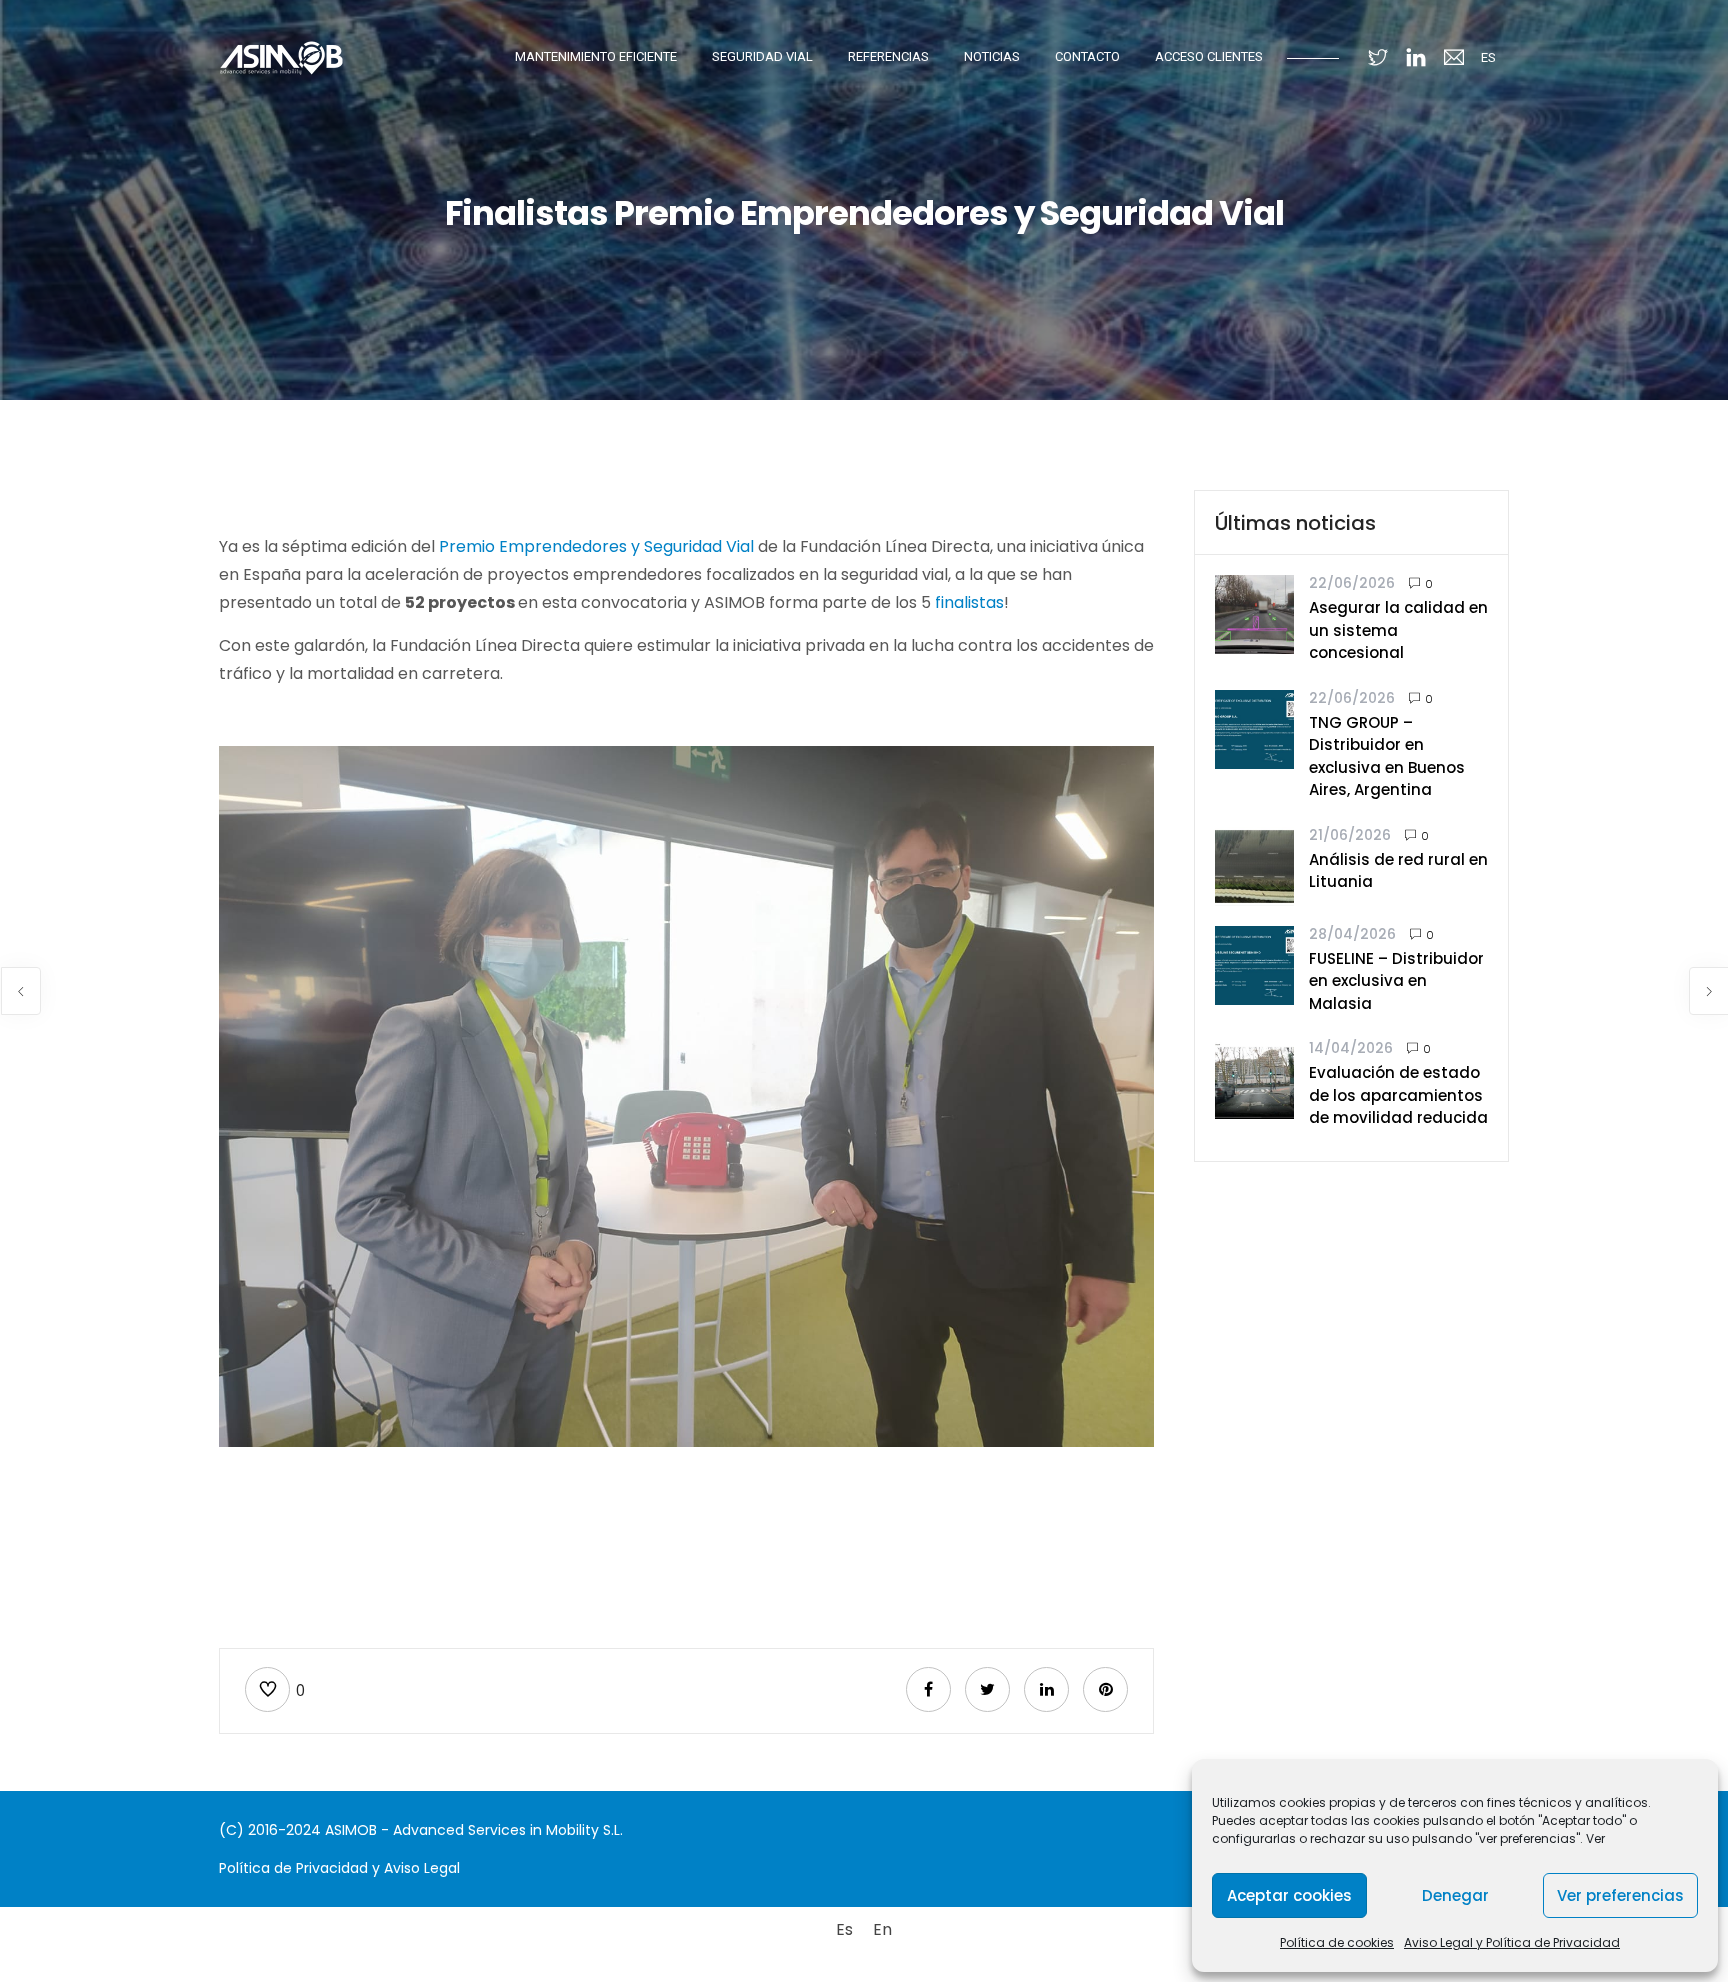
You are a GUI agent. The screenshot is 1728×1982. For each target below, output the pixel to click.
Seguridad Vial (762, 56)
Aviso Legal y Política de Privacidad (1512, 1942)
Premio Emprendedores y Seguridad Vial (596, 546)
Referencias (888, 56)
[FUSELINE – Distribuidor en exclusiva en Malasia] (1254, 963)
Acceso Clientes (1209, 56)
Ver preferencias (1620, 1895)
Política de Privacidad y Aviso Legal (339, 1868)
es (1488, 57)
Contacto (1087, 56)
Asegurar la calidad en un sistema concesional (1398, 630)
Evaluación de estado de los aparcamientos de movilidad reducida (1398, 1095)
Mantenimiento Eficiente (596, 56)
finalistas (969, 602)
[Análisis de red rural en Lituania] (1254, 864)
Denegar (1455, 1895)
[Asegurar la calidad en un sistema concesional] (1254, 613)
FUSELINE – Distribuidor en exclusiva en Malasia (1396, 981)
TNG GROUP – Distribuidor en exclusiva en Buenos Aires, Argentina (1387, 756)
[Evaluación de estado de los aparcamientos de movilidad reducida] (1254, 1078)
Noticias (992, 56)
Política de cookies (1337, 1942)
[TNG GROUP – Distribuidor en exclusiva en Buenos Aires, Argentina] (1254, 727)
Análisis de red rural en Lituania (1398, 871)
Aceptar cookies (1289, 1895)
